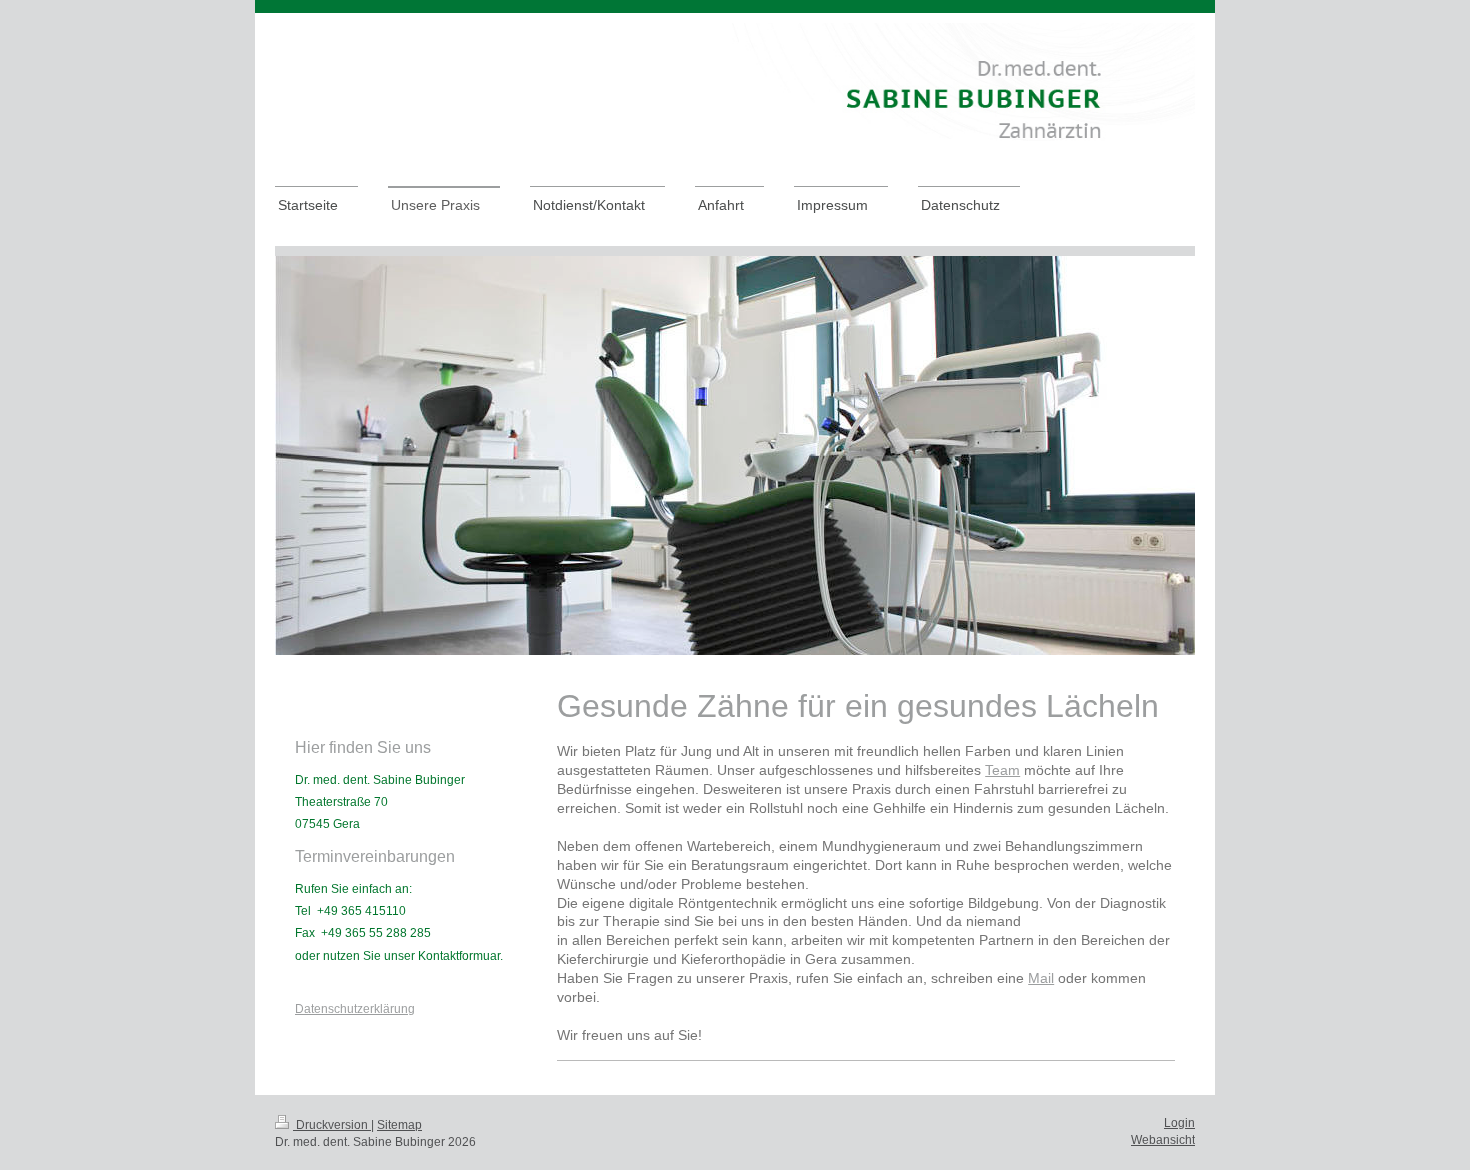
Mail (1041, 978)
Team (1002, 770)
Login (1179, 1123)
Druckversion (332, 1125)
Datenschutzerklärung (355, 1009)
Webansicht (1163, 1140)
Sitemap (399, 1125)
